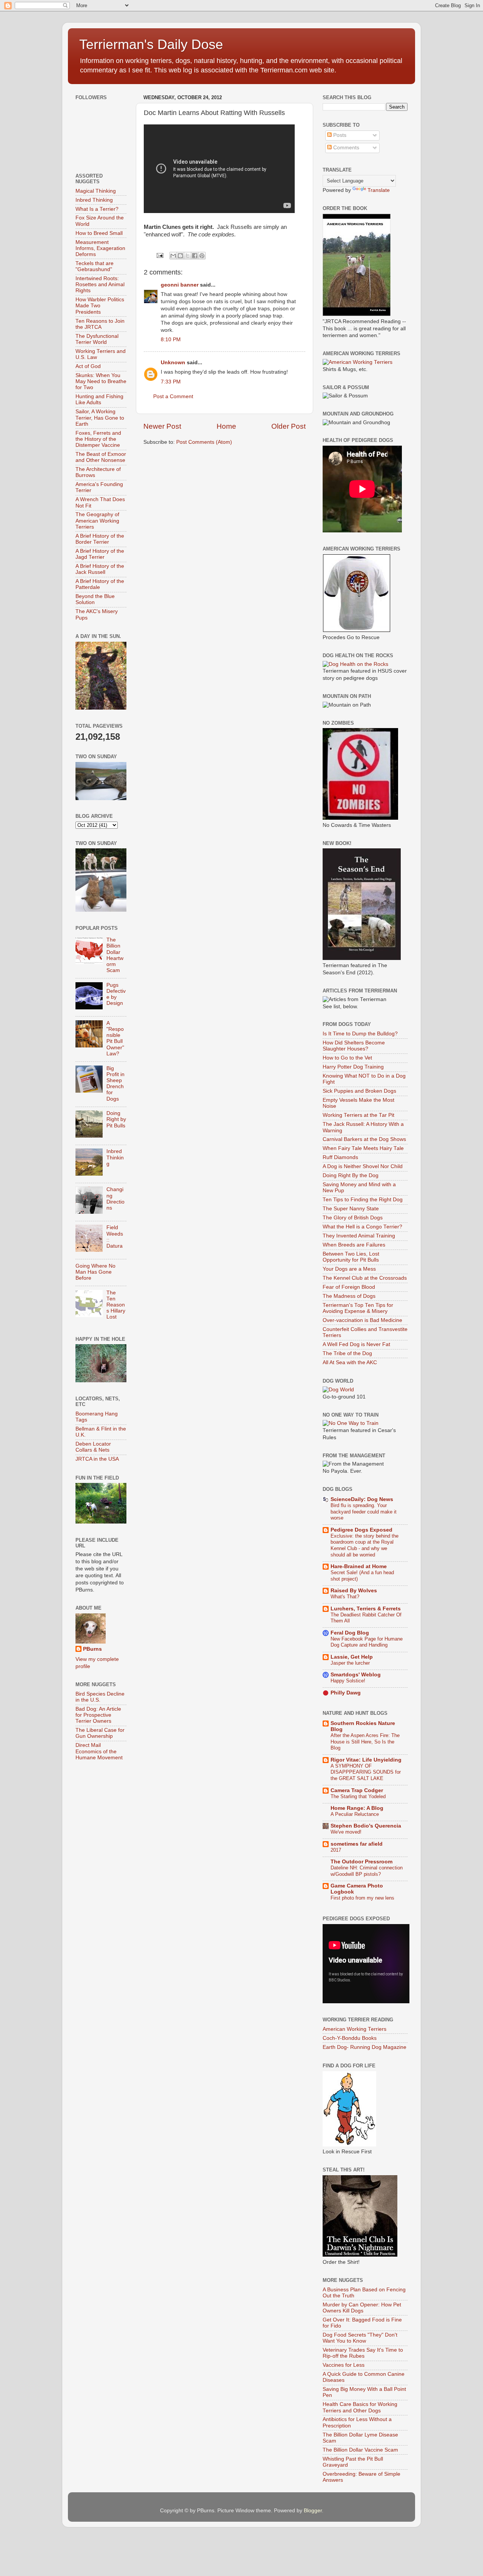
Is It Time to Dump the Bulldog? (360, 1034)
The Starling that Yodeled (358, 1796)
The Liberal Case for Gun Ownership (100, 1733)
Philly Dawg (346, 1693)
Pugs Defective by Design (116, 994)
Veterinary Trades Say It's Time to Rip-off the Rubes (363, 2353)
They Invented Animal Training (359, 1236)
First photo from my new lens (362, 1898)
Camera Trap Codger (357, 1790)
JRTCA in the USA (97, 1459)
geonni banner (180, 285)
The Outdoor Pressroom (361, 1862)
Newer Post (162, 426)
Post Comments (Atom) (204, 442)
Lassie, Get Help (352, 1657)
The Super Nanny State (351, 1209)
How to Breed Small (99, 233)
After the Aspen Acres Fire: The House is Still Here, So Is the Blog (365, 1742)
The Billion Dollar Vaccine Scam (360, 2450)
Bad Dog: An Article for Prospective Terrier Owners (98, 1715)
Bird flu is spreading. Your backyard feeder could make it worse (364, 1512)
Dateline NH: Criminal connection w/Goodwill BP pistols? (367, 1871)
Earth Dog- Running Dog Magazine (365, 2047)
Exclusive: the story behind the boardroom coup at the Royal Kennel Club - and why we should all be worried (365, 1545)
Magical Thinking (96, 191)
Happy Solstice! (348, 1681)
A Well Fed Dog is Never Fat (356, 1344)
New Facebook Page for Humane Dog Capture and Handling (367, 1642)
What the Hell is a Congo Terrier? (362, 1227)
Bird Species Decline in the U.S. (100, 1697)
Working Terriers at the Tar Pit (358, 1115)
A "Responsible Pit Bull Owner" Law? (115, 1038)
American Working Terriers (355, 2029)
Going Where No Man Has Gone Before (95, 1272)
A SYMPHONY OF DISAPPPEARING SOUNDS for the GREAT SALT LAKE (366, 1772)
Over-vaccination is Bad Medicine (362, 1320)
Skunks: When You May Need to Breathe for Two (101, 381)
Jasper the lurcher (350, 1663)
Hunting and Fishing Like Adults (99, 399)
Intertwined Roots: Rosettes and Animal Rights (100, 284)
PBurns (92, 1649)
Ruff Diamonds (340, 1157)
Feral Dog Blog (350, 1633)
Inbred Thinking (94, 200)
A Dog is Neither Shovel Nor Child (363, 1166)
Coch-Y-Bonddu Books (350, 2038)
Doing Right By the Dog (351, 1175)
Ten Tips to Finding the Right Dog (363, 1200)
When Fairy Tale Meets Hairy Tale (363, 1148)
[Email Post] (159, 255)
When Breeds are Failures (354, 1245)
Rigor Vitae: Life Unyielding (366, 1760)
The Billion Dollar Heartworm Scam (115, 955)
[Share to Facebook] (195, 256)
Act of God (88, 366)
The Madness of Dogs (349, 1296)
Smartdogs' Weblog (356, 1675)
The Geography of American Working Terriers (97, 521)
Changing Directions (115, 1199)
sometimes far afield (357, 1844)
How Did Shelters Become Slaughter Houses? (354, 1046)
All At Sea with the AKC (350, 1362)
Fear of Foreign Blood (349, 1287)
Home (226, 426)
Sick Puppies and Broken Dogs (359, 1091)
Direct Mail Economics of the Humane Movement (99, 1751)
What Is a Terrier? (97, 209)
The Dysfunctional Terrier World (97, 339)
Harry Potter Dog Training (353, 1067)
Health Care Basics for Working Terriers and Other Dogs (360, 2407)
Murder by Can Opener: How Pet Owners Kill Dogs (362, 2308)
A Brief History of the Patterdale (100, 584)
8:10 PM (171, 340)
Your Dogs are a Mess (349, 1269)
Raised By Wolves (354, 1591)
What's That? (345, 1597)
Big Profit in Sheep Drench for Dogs (115, 1084)
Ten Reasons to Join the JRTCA (100, 324)
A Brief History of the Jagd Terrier (100, 554)
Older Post (288, 426)
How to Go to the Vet (347, 1058)
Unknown (173, 363)
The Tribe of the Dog (347, 1353)
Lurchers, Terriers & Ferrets (366, 1609)
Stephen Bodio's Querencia (366, 1826)
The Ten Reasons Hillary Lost (116, 1305)
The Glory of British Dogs (353, 1218)
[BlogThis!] (180, 256)
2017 (336, 1850)
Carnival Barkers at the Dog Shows (364, 1139)
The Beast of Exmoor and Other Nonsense (101, 457)
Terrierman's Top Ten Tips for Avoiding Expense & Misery (358, 1308)
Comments (345, 148)
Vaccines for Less (344, 2365)
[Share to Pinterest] (202, 256)
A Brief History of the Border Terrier (100, 539)
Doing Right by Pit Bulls (116, 1119)
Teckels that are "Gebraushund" (95, 266)
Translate (379, 190)
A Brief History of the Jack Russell (100, 569)
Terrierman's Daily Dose (151, 44)
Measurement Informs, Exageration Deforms (100, 248)
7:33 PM (171, 382)
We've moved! (346, 1832)
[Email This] (173, 256)
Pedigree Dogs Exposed (361, 1530)
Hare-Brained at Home (359, 1566)
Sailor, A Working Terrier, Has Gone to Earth (100, 418)
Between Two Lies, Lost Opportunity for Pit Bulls (351, 1257)
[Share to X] (188, 256)
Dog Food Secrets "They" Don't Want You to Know (360, 2338)
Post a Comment (173, 396)
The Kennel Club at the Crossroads (365, 1278)
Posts (339, 135)
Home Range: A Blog (357, 1808)
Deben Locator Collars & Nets (93, 1447)
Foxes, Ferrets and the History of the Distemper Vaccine (98, 439)
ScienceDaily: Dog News (362, 1499)
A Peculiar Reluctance (355, 1814)
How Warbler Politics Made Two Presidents (100, 306)
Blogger (313, 2511)
